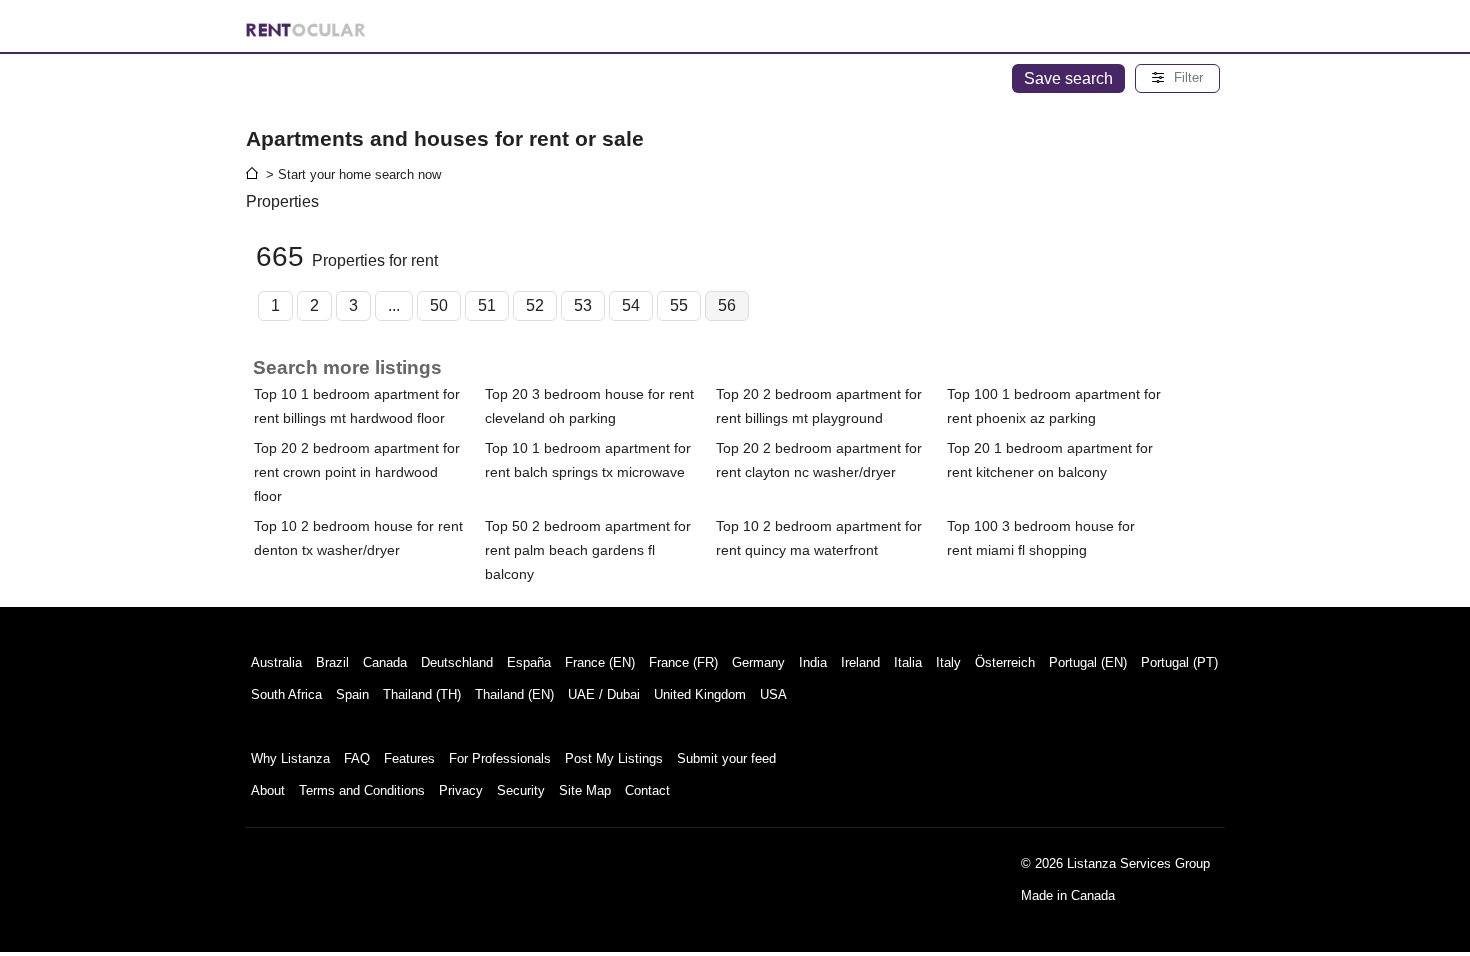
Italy (948, 662)
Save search (1068, 78)
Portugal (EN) (1088, 662)
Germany (758, 662)
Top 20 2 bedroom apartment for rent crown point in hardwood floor (357, 472)
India (813, 662)
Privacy (461, 790)
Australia (276, 662)
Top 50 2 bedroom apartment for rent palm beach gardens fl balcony (588, 550)
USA (773, 694)
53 (583, 305)
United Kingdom (700, 694)
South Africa (286, 694)
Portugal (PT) (1179, 662)
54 (631, 305)
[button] (1177, 78)
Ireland (860, 662)
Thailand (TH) (422, 694)
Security (521, 790)
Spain (352, 694)
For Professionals (500, 758)
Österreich (1005, 662)
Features (409, 758)
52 (535, 305)
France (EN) (600, 662)
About (268, 790)
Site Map (585, 790)
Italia (908, 662)
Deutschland (457, 662)
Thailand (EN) (514, 694)
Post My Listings (614, 758)
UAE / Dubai (604, 694)
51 (487, 305)
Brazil (332, 662)
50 (439, 305)
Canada (385, 662)
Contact (647, 790)
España (529, 662)
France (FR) (683, 662)
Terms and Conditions (362, 790)
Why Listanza (290, 758)
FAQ (357, 758)
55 (679, 305)
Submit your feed (726, 758)
